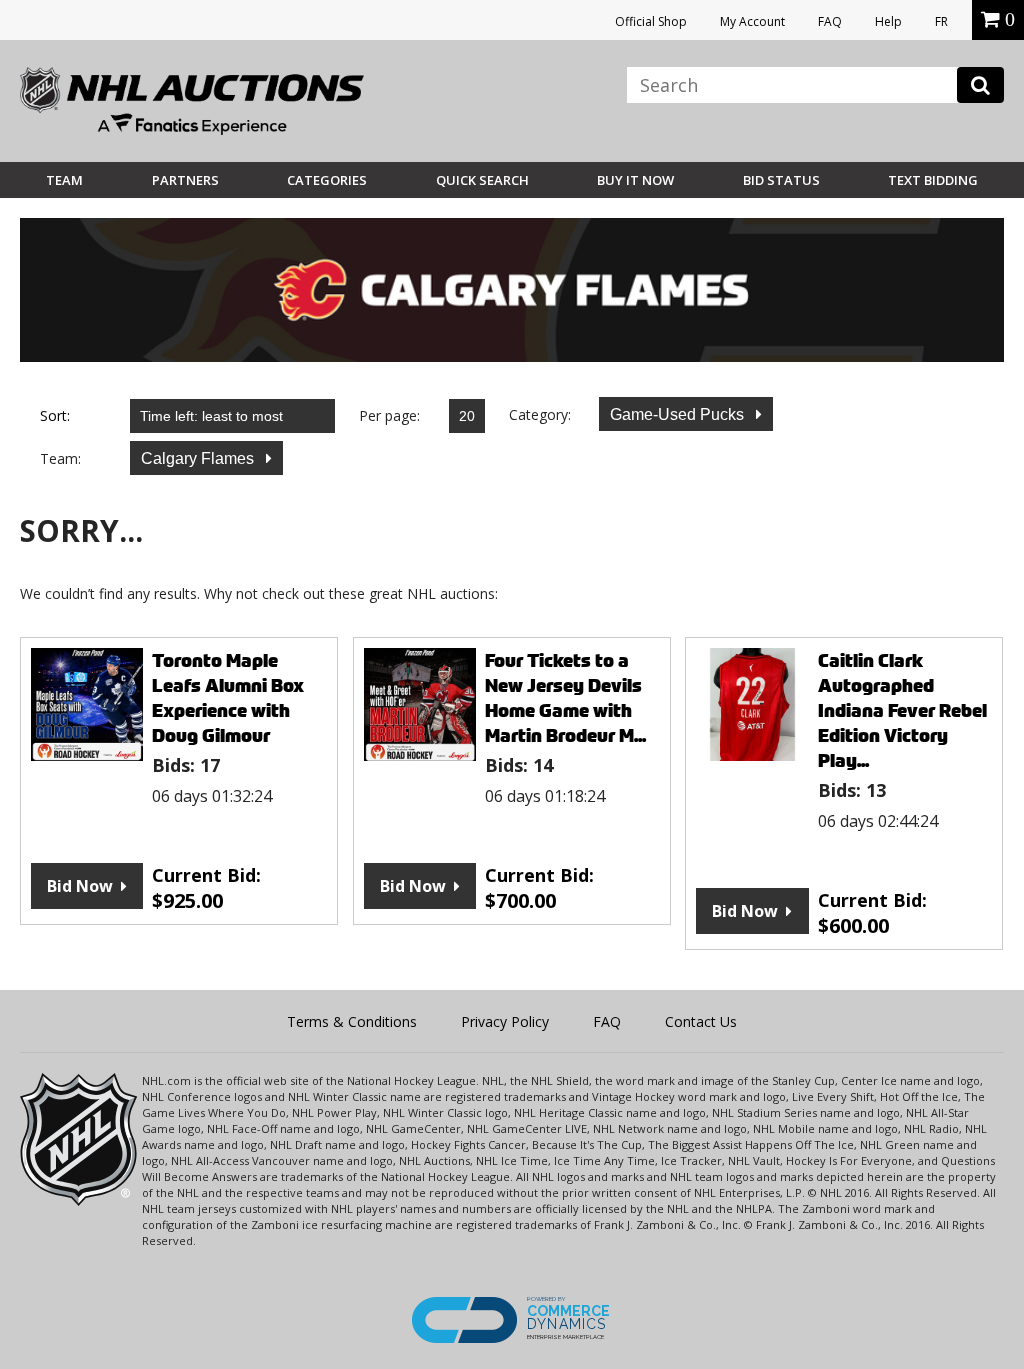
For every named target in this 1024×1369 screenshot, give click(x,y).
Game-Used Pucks (679, 414)
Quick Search (482, 180)
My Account (752, 21)
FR (941, 21)
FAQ (830, 21)
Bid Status (781, 180)
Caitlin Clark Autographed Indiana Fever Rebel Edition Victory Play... (902, 710)
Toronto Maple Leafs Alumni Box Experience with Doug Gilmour (228, 698)
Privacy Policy (505, 1021)
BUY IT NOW (635, 180)
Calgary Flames (199, 458)
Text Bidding (933, 180)
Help (888, 21)
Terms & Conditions (352, 1021)
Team (64, 180)
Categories (327, 180)
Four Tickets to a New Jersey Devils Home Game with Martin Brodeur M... (565, 698)
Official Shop (651, 21)
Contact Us (701, 1021)
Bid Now (80, 886)
